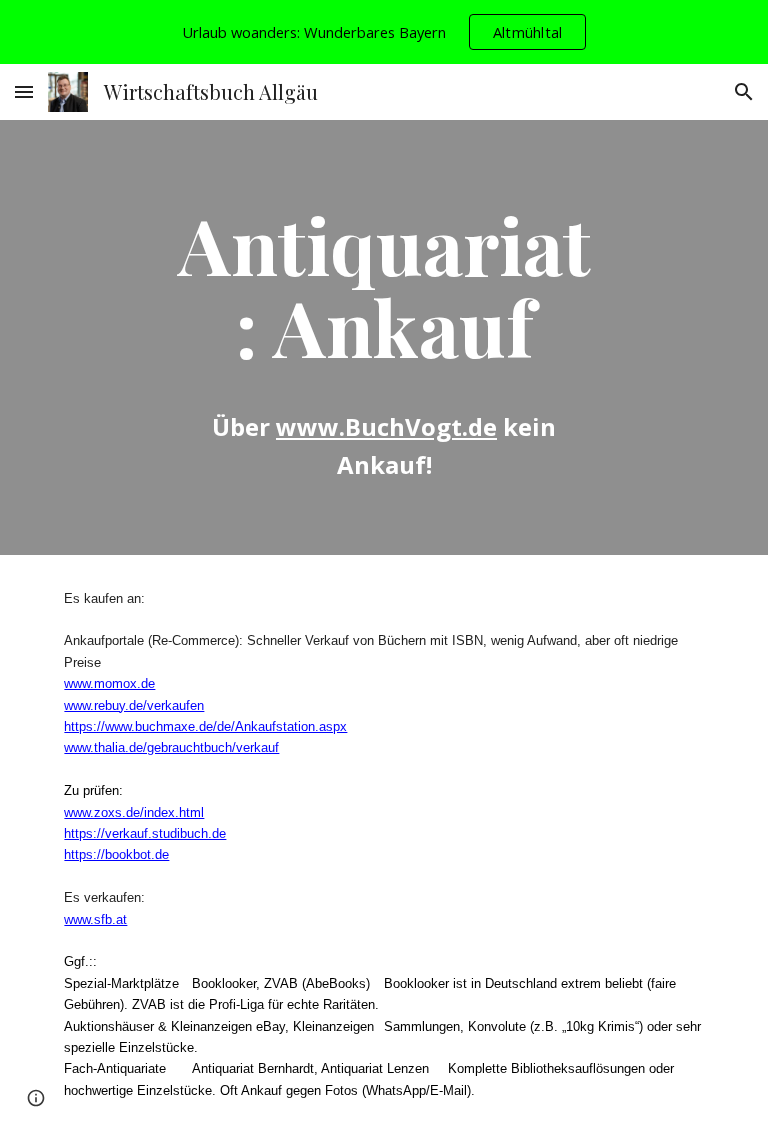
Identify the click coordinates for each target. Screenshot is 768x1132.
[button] (24, 91)
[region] (384, 32)
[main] (383, 285)
